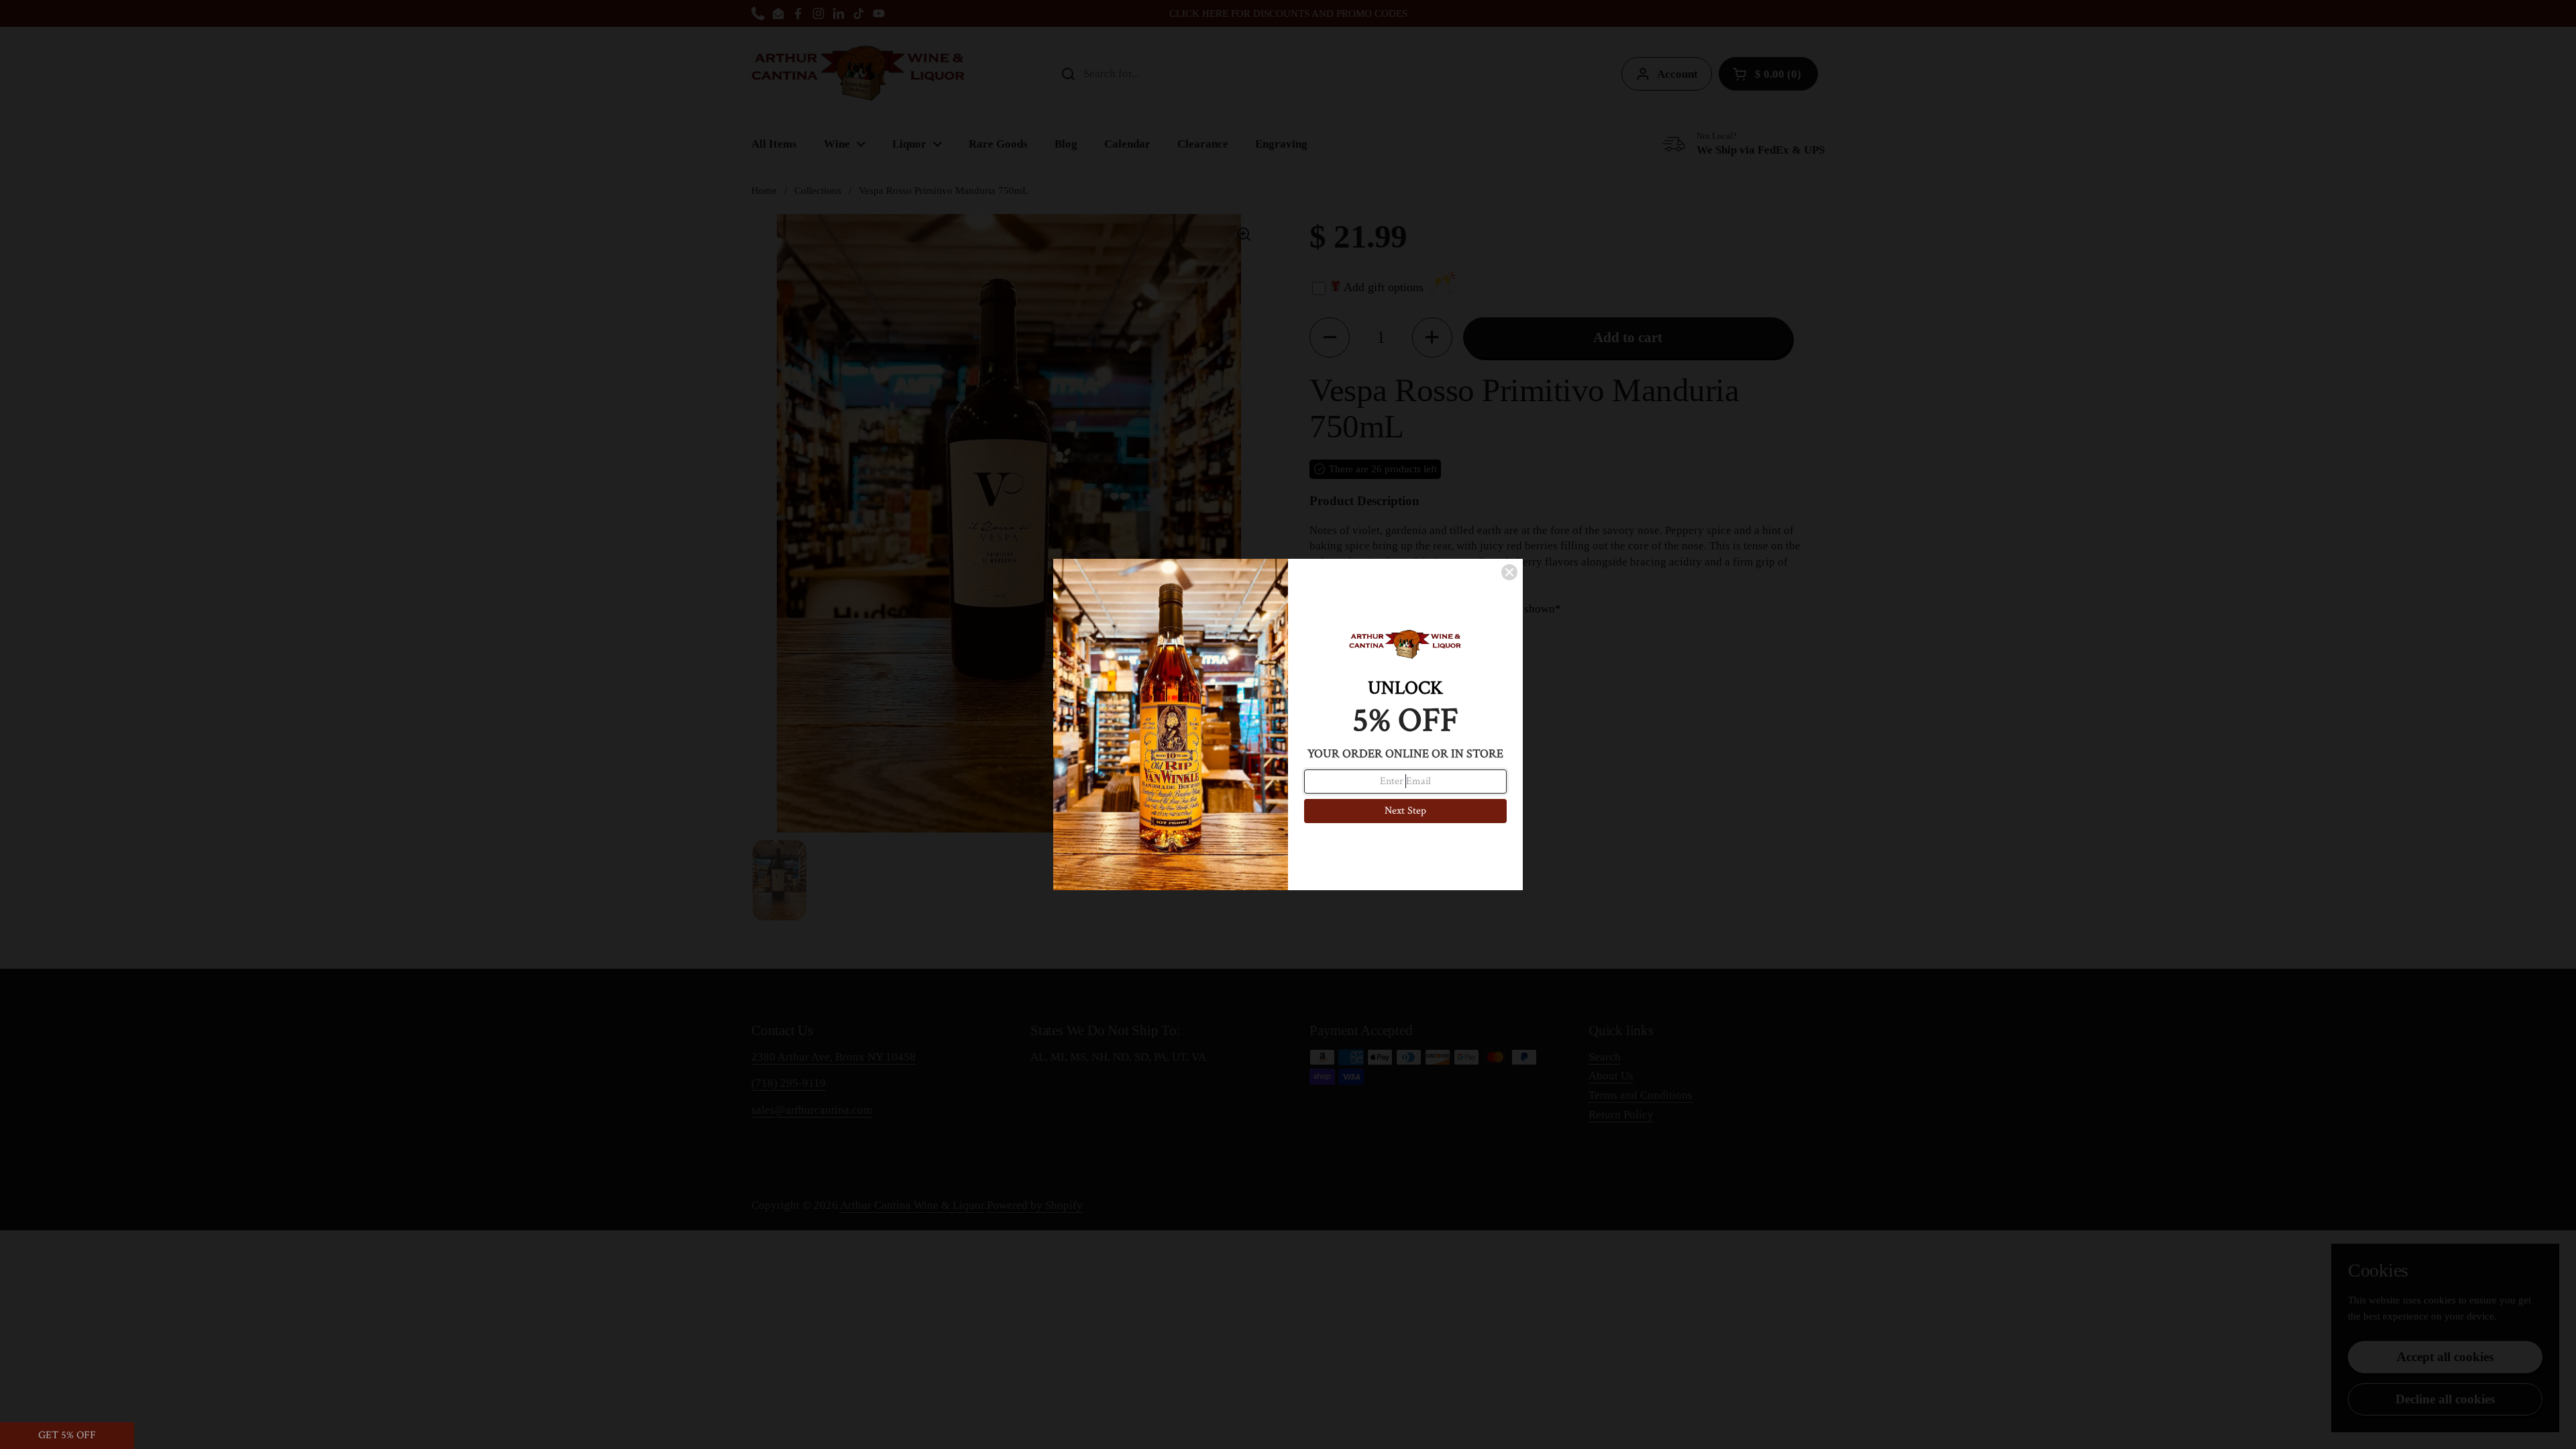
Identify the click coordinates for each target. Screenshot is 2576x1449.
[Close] (1509, 572)
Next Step (1405, 811)
